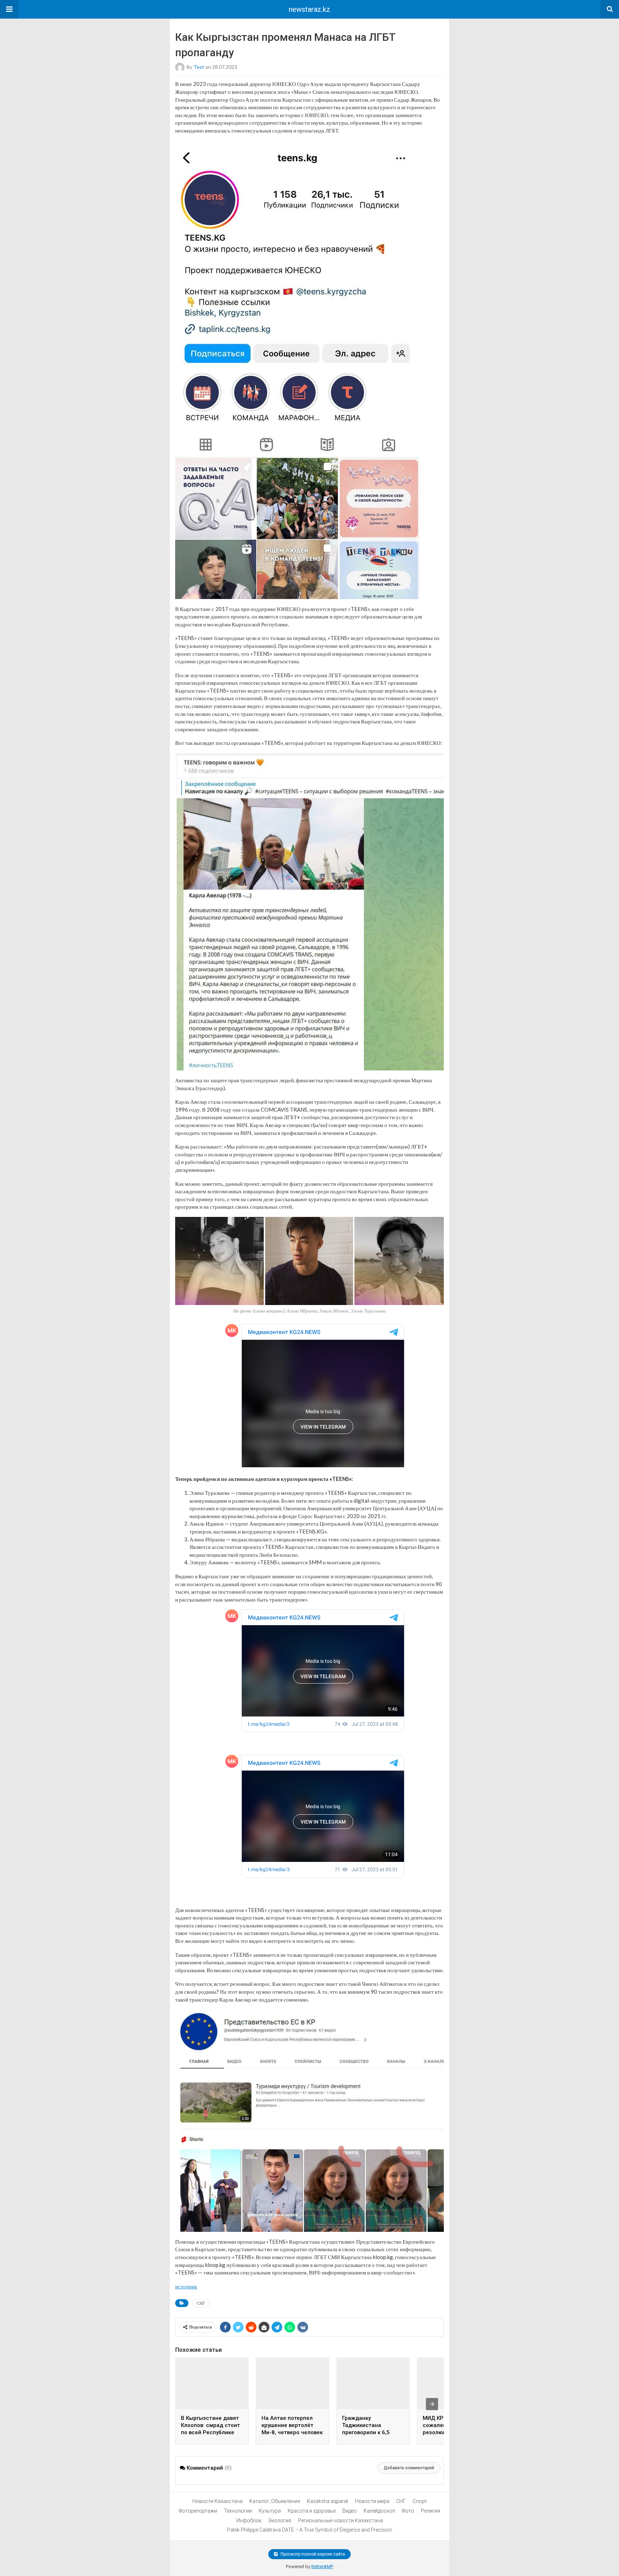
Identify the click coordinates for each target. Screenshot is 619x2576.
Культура (270, 2511)
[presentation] (432, 2404)
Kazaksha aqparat (328, 2501)
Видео (350, 2511)
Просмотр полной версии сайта (312, 2554)
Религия (431, 2511)
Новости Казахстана (217, 2501)
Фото (408, 2511)
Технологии (238, 2511)
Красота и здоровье (312, 2511)
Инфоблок (249, 2520)
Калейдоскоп (379, 2511)
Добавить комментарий (409, 2468)
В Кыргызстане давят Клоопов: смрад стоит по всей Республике (210, 2425)
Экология (280, 2520)
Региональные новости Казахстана (340, 2520)
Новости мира (372, 2501)
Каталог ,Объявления (275, 2501)
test (199, 67)
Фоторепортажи (198, 2511)
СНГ (201, 2303)
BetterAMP (322, 2567)
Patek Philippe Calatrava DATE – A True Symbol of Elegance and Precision (310, 2530)
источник (186, 2286)
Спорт (420, 2501)
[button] (9, 9)
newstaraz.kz (309, 9)
